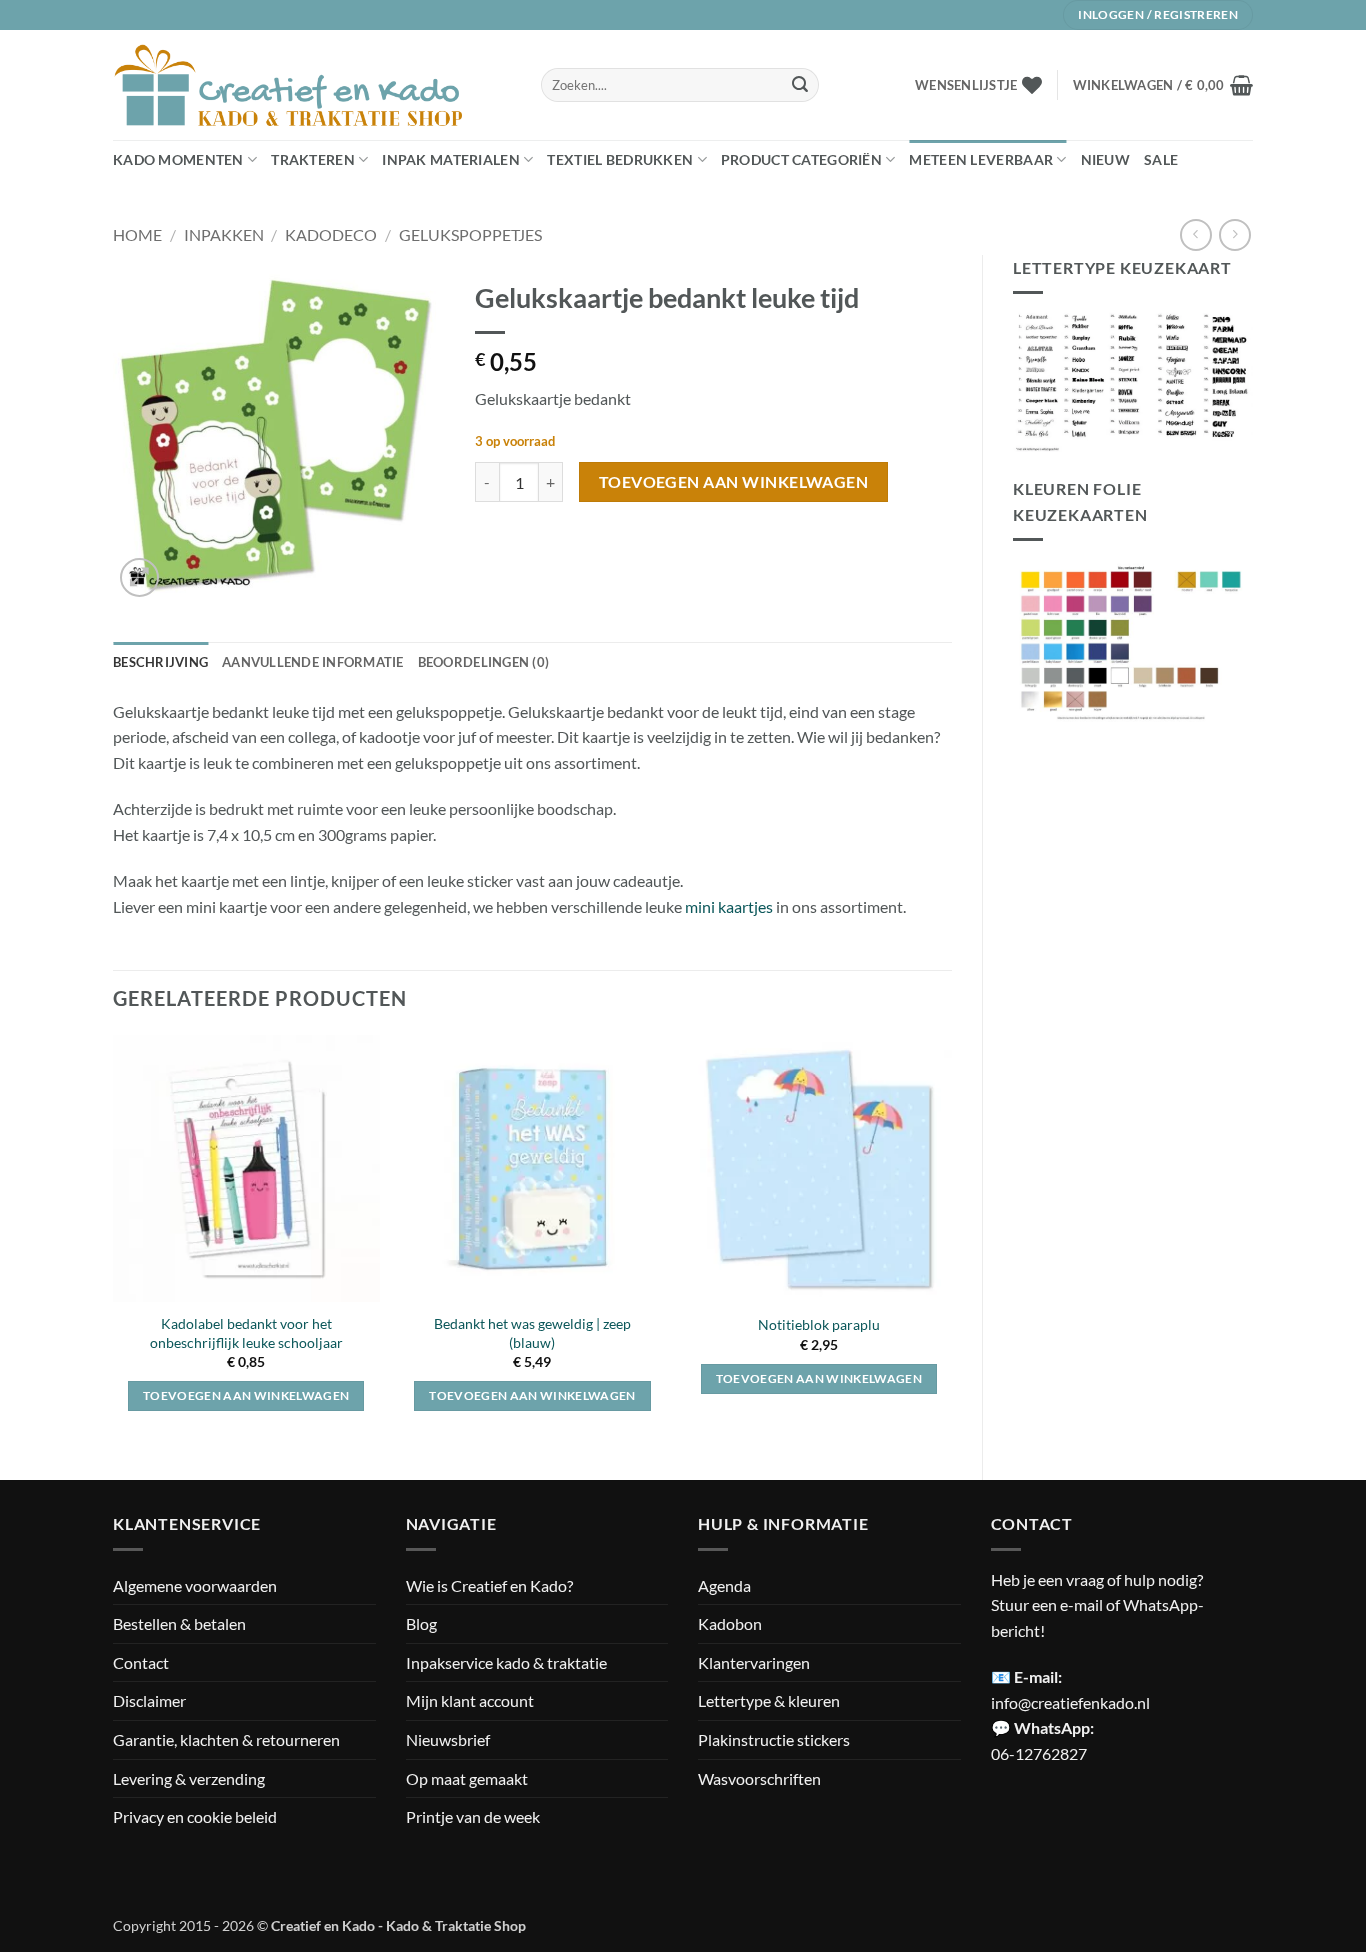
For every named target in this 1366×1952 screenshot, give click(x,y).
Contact (141, 1662)
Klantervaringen (754, 1662)
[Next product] (1195, 234)
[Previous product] (1234, 234)
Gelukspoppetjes (470, 234)
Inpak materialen (451, 159)
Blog (421, 1623)
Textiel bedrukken (620, 159)
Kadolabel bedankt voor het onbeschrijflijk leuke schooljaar (246, 1333)
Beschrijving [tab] (160, 662)
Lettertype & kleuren (769, 1700)
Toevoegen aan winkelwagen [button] (246, 1395)
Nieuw (1105, 159)
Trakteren (313, 159)
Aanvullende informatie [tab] (313, 662)
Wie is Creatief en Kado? (489, 1585)
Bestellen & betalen (179, 1623)
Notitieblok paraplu (819, 1324)
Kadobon (730, 1623)
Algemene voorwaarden (195, 1585)
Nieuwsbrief (448, 1739)
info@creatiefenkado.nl (1070, 1702)
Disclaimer (149, 1700)
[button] (1163, 85)
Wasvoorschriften (759, 1778)
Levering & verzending (189, 1778)
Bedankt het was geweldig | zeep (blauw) (532, 1333)
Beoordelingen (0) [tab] (483, 662)
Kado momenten (178, 159)
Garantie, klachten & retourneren (226, 1739)
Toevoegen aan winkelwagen (734, 482)
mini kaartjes (729, 906)
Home (137, 234)
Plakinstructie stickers (774, 1739)
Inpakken (224, 234)
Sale (1161, 159)
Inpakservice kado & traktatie (506, 1662)
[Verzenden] (800, 85)
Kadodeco (331, 234)
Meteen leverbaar (981, 159)
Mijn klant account (470, 1700)
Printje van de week (473, 1816)
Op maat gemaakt (467, 1778)
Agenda (724, 1585)
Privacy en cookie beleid (195, 1816)
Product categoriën (801, 159)
